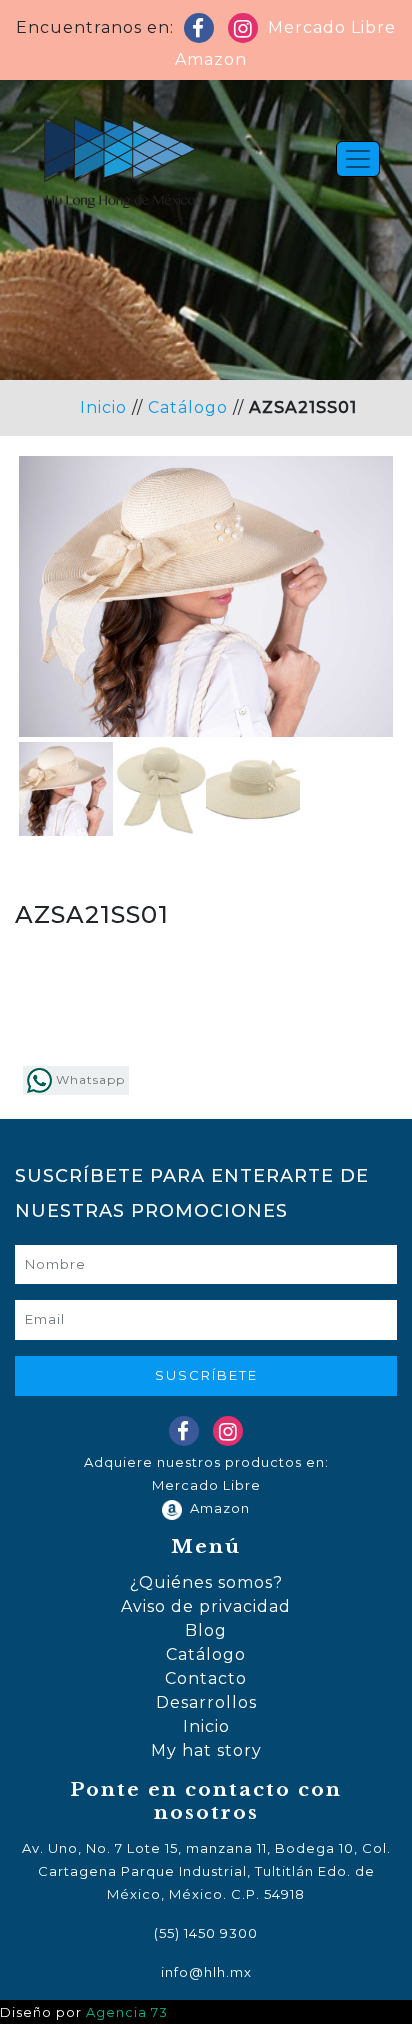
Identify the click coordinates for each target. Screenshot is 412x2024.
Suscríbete (206, 1375)
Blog (206, 1630)
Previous (49, 646)
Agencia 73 (127, 2012)
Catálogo (188, 407)
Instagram (247, 32)
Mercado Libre (332, 27)
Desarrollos (206, 1702)
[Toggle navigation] (358, 159)
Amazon (206, 59)
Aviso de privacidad (206, 1606)
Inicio (103, 407)
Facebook (203, 32)
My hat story (206, 1750)
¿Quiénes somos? (206, 1582)
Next (363, 646)
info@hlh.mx (206, 1972)
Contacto (206, 1678)
